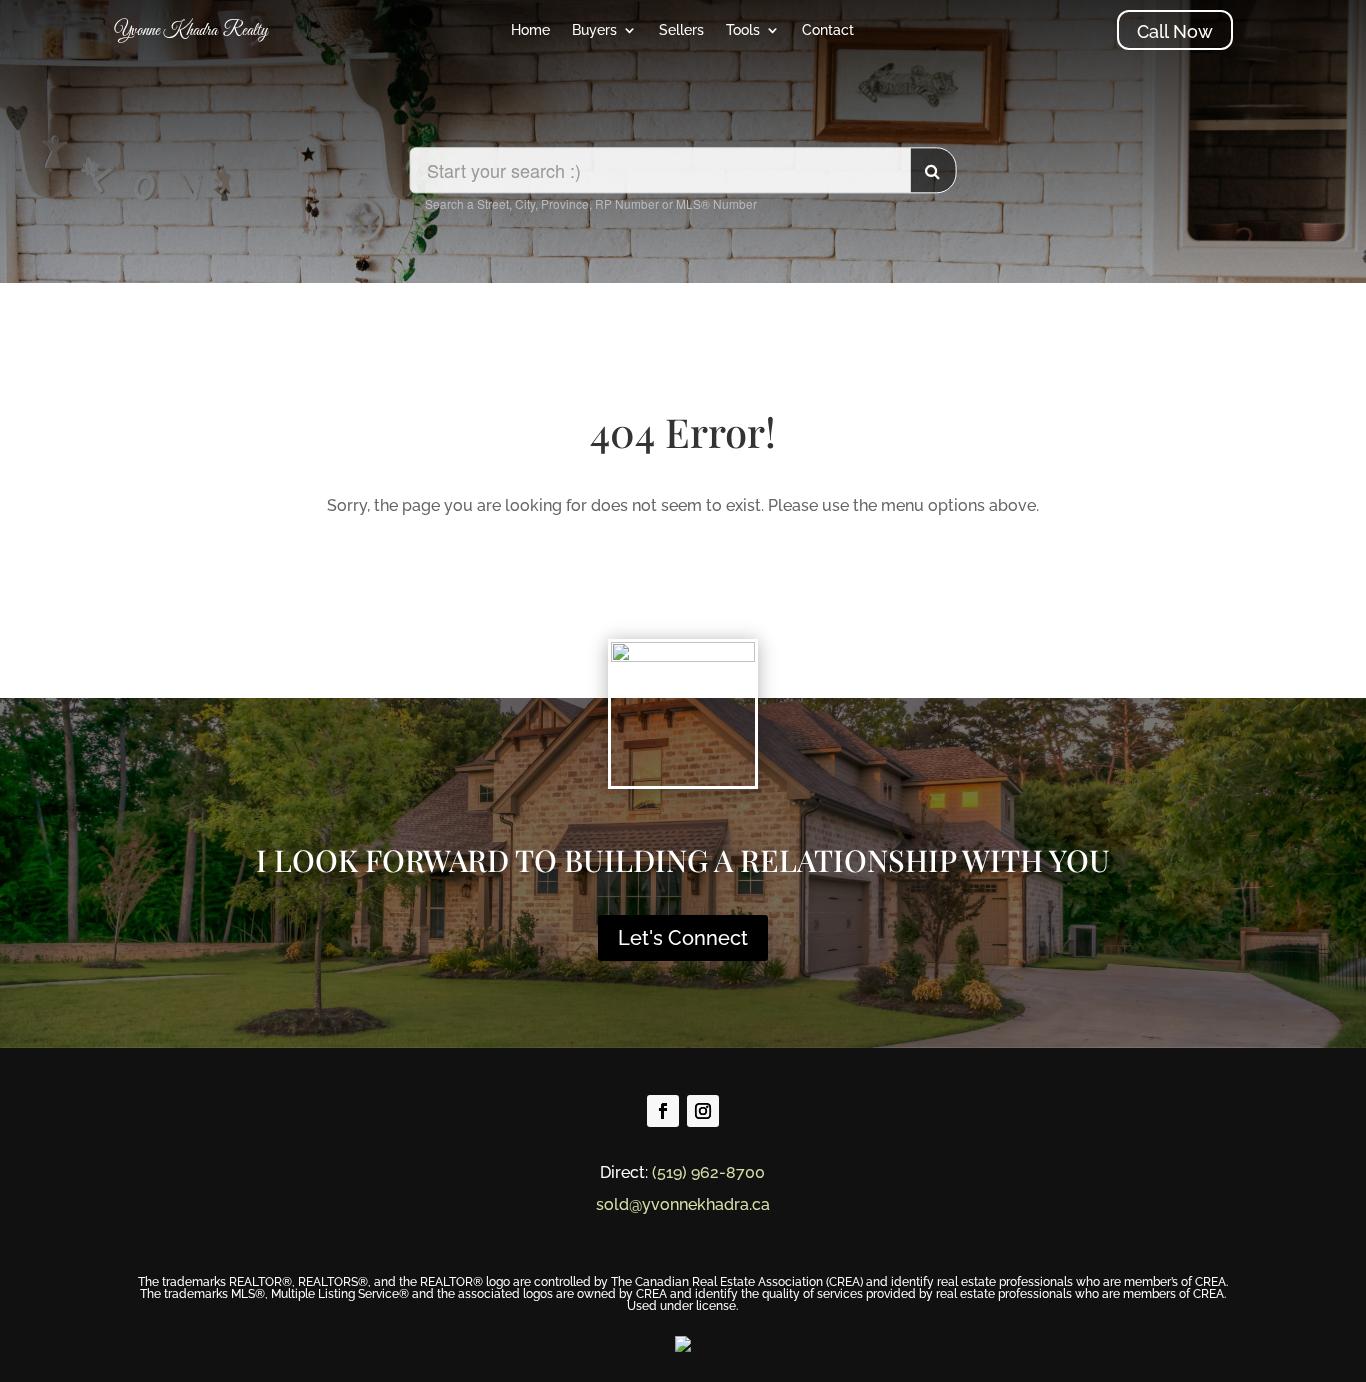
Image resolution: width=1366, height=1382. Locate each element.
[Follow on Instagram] (703, 1111)
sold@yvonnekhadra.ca (683, 1204)
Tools (743, 30)
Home (530, 30)
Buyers (594, 30)
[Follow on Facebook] (663, 1111)
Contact (828, 30)
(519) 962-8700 (708, 1172)
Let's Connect (683, 938)
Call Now (1175, 31)
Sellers (681, 30)
